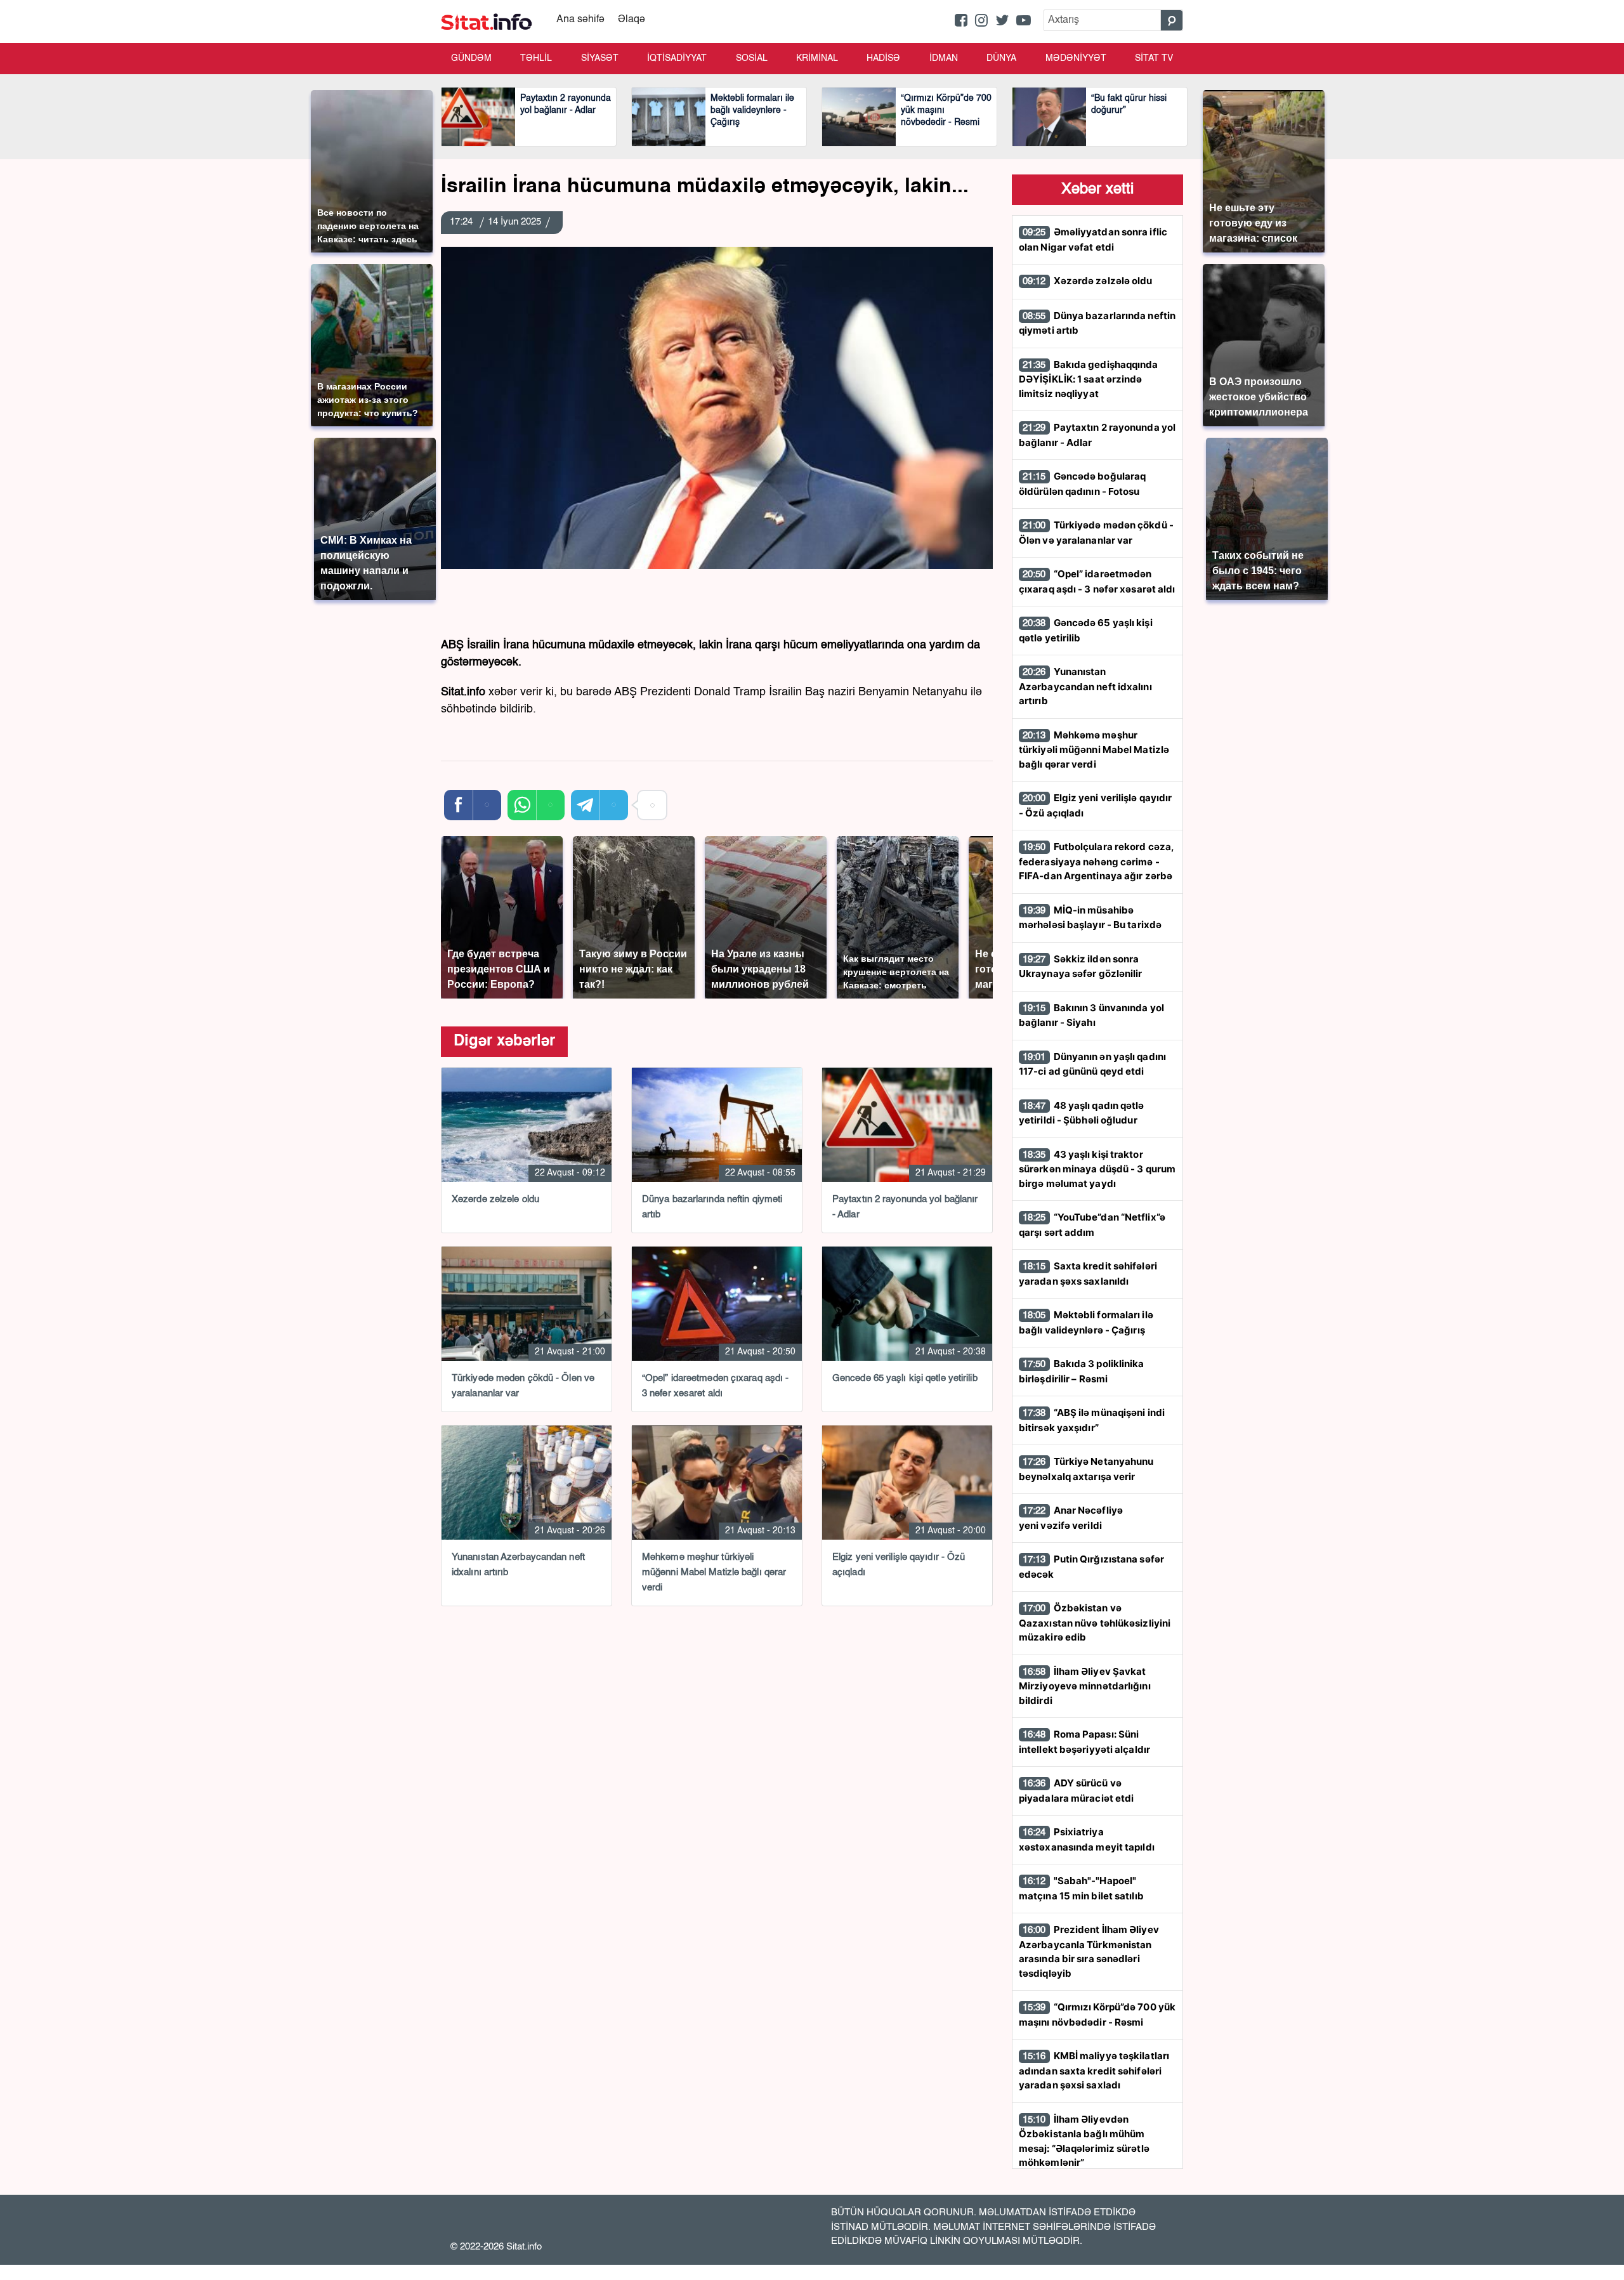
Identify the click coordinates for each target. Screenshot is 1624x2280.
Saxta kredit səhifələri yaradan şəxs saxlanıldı (1088, 1274)
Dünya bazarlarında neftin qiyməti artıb (1097, 323)
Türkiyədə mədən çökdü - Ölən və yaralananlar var (1096, 533)
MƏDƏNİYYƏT (1076, 58)
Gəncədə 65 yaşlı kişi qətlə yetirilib (1086, 630)
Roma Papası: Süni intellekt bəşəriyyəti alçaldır (1084, 1742)
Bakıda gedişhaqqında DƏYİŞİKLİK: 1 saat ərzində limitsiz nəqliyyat (1089, 379)
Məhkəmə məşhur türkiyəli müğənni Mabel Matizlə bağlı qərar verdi (1094, 750)
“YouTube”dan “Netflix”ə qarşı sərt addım (1092, 1225)
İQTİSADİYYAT (677, 58)
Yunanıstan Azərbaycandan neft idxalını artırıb (1085, 686)
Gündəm (471, 58)
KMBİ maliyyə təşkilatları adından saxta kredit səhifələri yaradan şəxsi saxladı (1094, 2070)
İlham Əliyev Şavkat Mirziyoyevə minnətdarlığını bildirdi (1085, 1686)
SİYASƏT (600, 58)
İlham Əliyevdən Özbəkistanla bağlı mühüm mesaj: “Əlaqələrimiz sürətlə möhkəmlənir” (1084, 2141)
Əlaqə (632, 20)
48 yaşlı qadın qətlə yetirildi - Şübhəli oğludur (1082, 1113)
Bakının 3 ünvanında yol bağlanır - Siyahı (1091, 1015)
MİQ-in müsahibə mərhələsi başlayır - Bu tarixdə (1090, 918)
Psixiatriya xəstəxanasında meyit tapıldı (1087, 1839)
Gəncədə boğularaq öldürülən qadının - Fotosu (1082, 484)
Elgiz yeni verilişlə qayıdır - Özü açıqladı (1095, 805)
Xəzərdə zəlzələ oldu (1088, 281)
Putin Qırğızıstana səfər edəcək (1091, 1567)
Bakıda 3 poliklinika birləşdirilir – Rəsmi (1082, 1371)
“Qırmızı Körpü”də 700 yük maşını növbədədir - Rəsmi (1097, 2015)
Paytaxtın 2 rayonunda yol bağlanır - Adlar (1097, 435)
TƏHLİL (536, 58)
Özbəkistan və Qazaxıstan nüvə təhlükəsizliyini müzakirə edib (1095, 1622)
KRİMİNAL (817, 58)
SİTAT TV (1154, 58)
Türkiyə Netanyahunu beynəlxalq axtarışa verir (1086, 1469)
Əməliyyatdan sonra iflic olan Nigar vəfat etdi (1093, 239)
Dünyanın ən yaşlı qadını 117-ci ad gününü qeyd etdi (1092, 1064)
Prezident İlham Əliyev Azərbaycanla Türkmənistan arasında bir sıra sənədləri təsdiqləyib (1089, 1951)
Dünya (1001, 58)
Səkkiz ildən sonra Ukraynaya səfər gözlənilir (1081, 966)
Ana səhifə (580, 20)
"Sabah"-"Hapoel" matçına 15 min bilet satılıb (1081, 1888)
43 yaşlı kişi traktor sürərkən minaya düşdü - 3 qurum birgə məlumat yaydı (1097, 1169)
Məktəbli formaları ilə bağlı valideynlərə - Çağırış (1086, 1322)
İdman (944, 58)
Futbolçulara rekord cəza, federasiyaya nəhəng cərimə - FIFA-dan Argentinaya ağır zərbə (1096, 861)
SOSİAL (752, 58)
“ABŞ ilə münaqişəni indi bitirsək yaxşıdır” (1092, 1420)
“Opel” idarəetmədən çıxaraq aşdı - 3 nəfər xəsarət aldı (1097, 581)
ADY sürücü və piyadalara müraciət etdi (1076, 1791)
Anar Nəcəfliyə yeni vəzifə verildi (1071, 1518)
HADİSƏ (883, 58)
